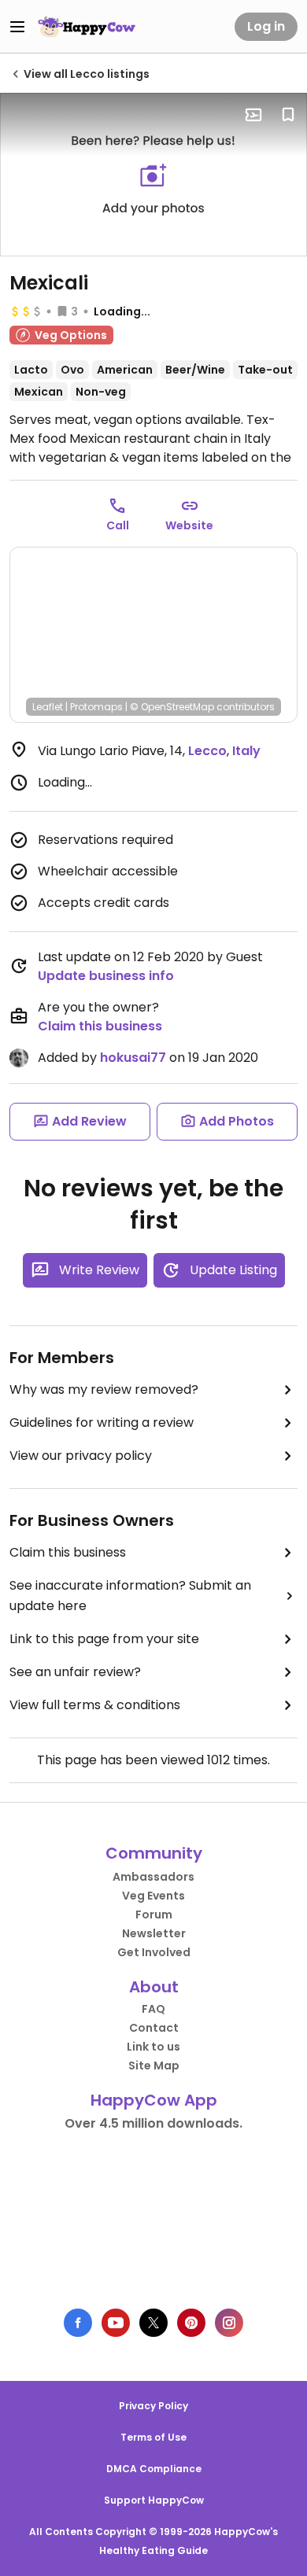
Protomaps (96, 707)
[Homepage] (87, 27)
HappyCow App (154, 2100)
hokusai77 (133, 1058)
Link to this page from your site (104, 1639)
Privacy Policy (153, 2406)
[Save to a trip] (253, 115)
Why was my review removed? (104, 1389)
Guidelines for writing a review (102, 1423)
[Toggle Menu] (17, 27)
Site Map (154, 2066)
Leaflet (48, 707)
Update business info (106, 976)
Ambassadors (153, 1877)
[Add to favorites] (288, 115)
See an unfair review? (75, 1672)
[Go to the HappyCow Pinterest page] (191, 2323)
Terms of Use (153, 2437)
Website (189, 525)
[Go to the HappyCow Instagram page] (229, 2323)
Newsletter (154, 1933)
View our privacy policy (81, 1456)
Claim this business (100, 1026)
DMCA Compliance (154, 2469)
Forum (154, 1914)
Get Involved (154, 1952)
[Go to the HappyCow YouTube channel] (116, 2323)
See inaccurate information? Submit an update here (130, 1596)
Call (118, 525)
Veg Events (153, 1896)
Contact (154, 2028)
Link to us (153, 2047)
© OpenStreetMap (172, 707)
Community (154, 1853)
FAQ (153, 2009)
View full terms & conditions (95, 1705)
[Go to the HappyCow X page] (153, 2323)
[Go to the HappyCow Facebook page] (78, 2323)
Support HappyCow (154, 2500)
